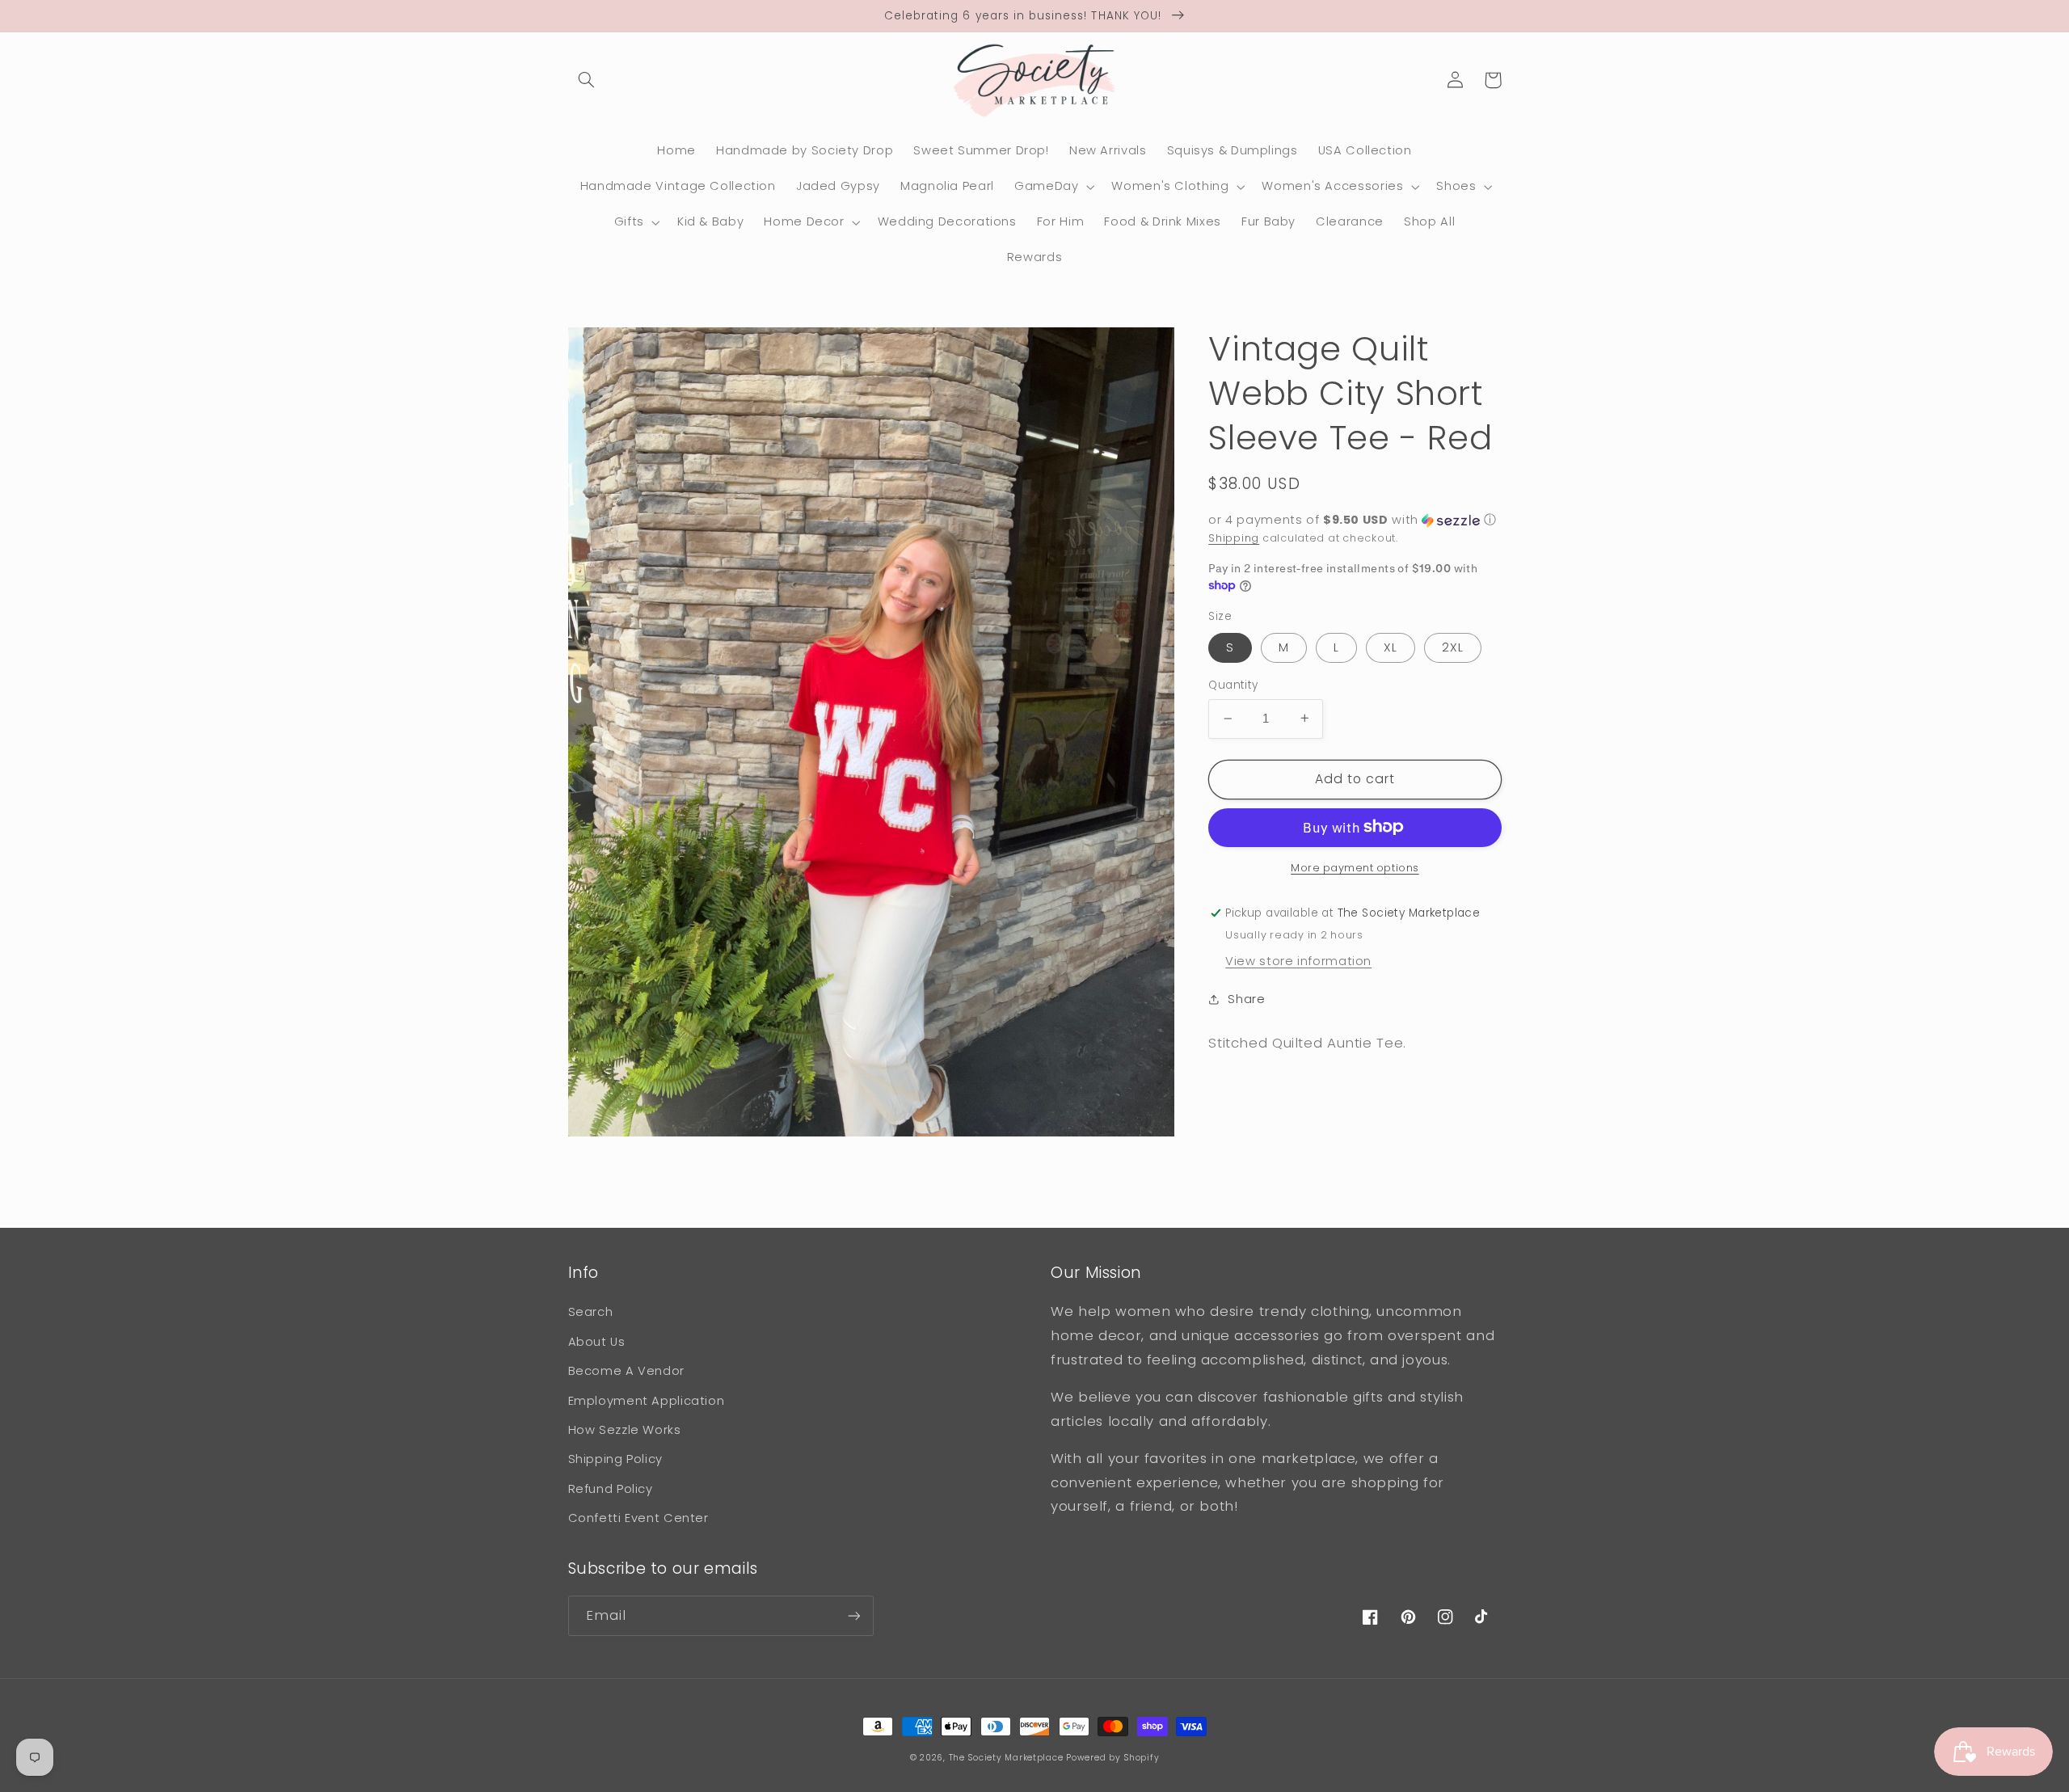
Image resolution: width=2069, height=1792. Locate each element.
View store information (1298, 960)
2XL (1453, 647)
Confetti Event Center (638, 1518)
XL (1391, 647)
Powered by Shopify (1112, 1758)
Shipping (1234, 537)
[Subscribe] (853, 1615)
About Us (597, 1342)
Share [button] (1246, 999)
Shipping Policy (615, 1459)
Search (591, 1312)
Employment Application (647, 1401)
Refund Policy (611, 1489)
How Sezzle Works (625, 1430)
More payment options (1355, 867)
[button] (587, 80)
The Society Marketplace (1006, 1758)
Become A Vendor (626, 1371)
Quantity (1233, 685)
